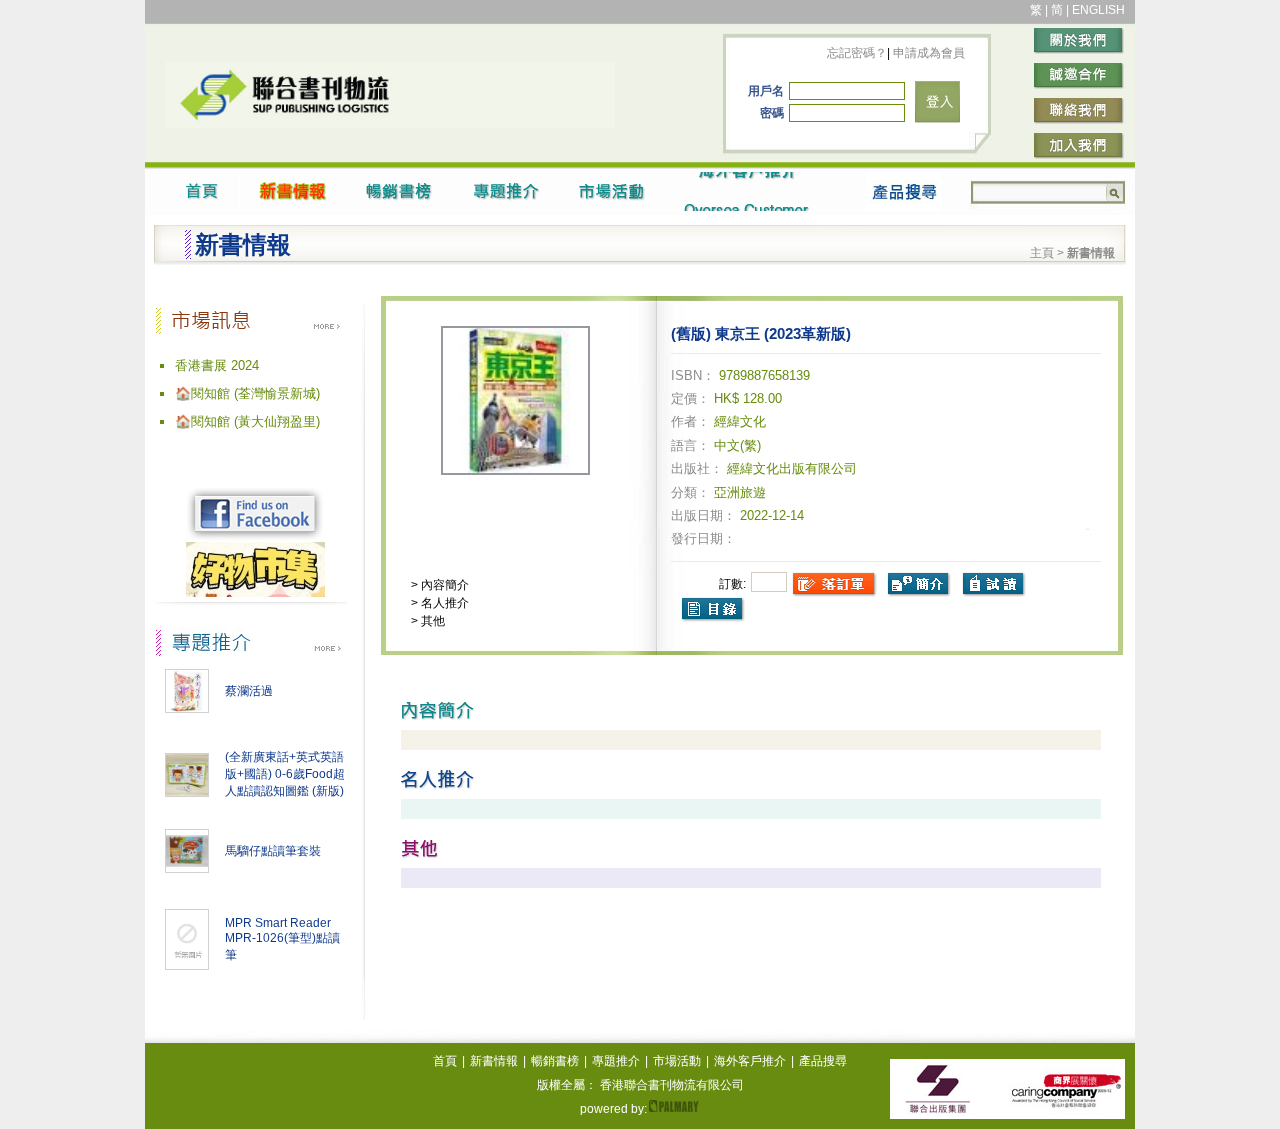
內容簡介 (443, 585)
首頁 (445, 1061)
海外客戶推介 (750, 1061)
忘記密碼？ (857, 53)
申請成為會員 (927, 53)
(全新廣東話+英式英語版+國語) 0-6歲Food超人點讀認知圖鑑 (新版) (285, 774)
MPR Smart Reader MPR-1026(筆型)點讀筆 (282, 939)
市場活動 (677, 1061)
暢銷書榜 (555, 1061)
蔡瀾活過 (249, 691)
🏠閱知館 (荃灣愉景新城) (247, 393)
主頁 (1042, 253)
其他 (431, 621)
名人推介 (443, 603)
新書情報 (494, 1061)
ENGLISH (1098, 10)
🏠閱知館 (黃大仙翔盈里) (247, 421)
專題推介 (616, 1061)
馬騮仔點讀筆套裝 (273, 851)
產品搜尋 (823, 1061)
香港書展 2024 (217, 365)
